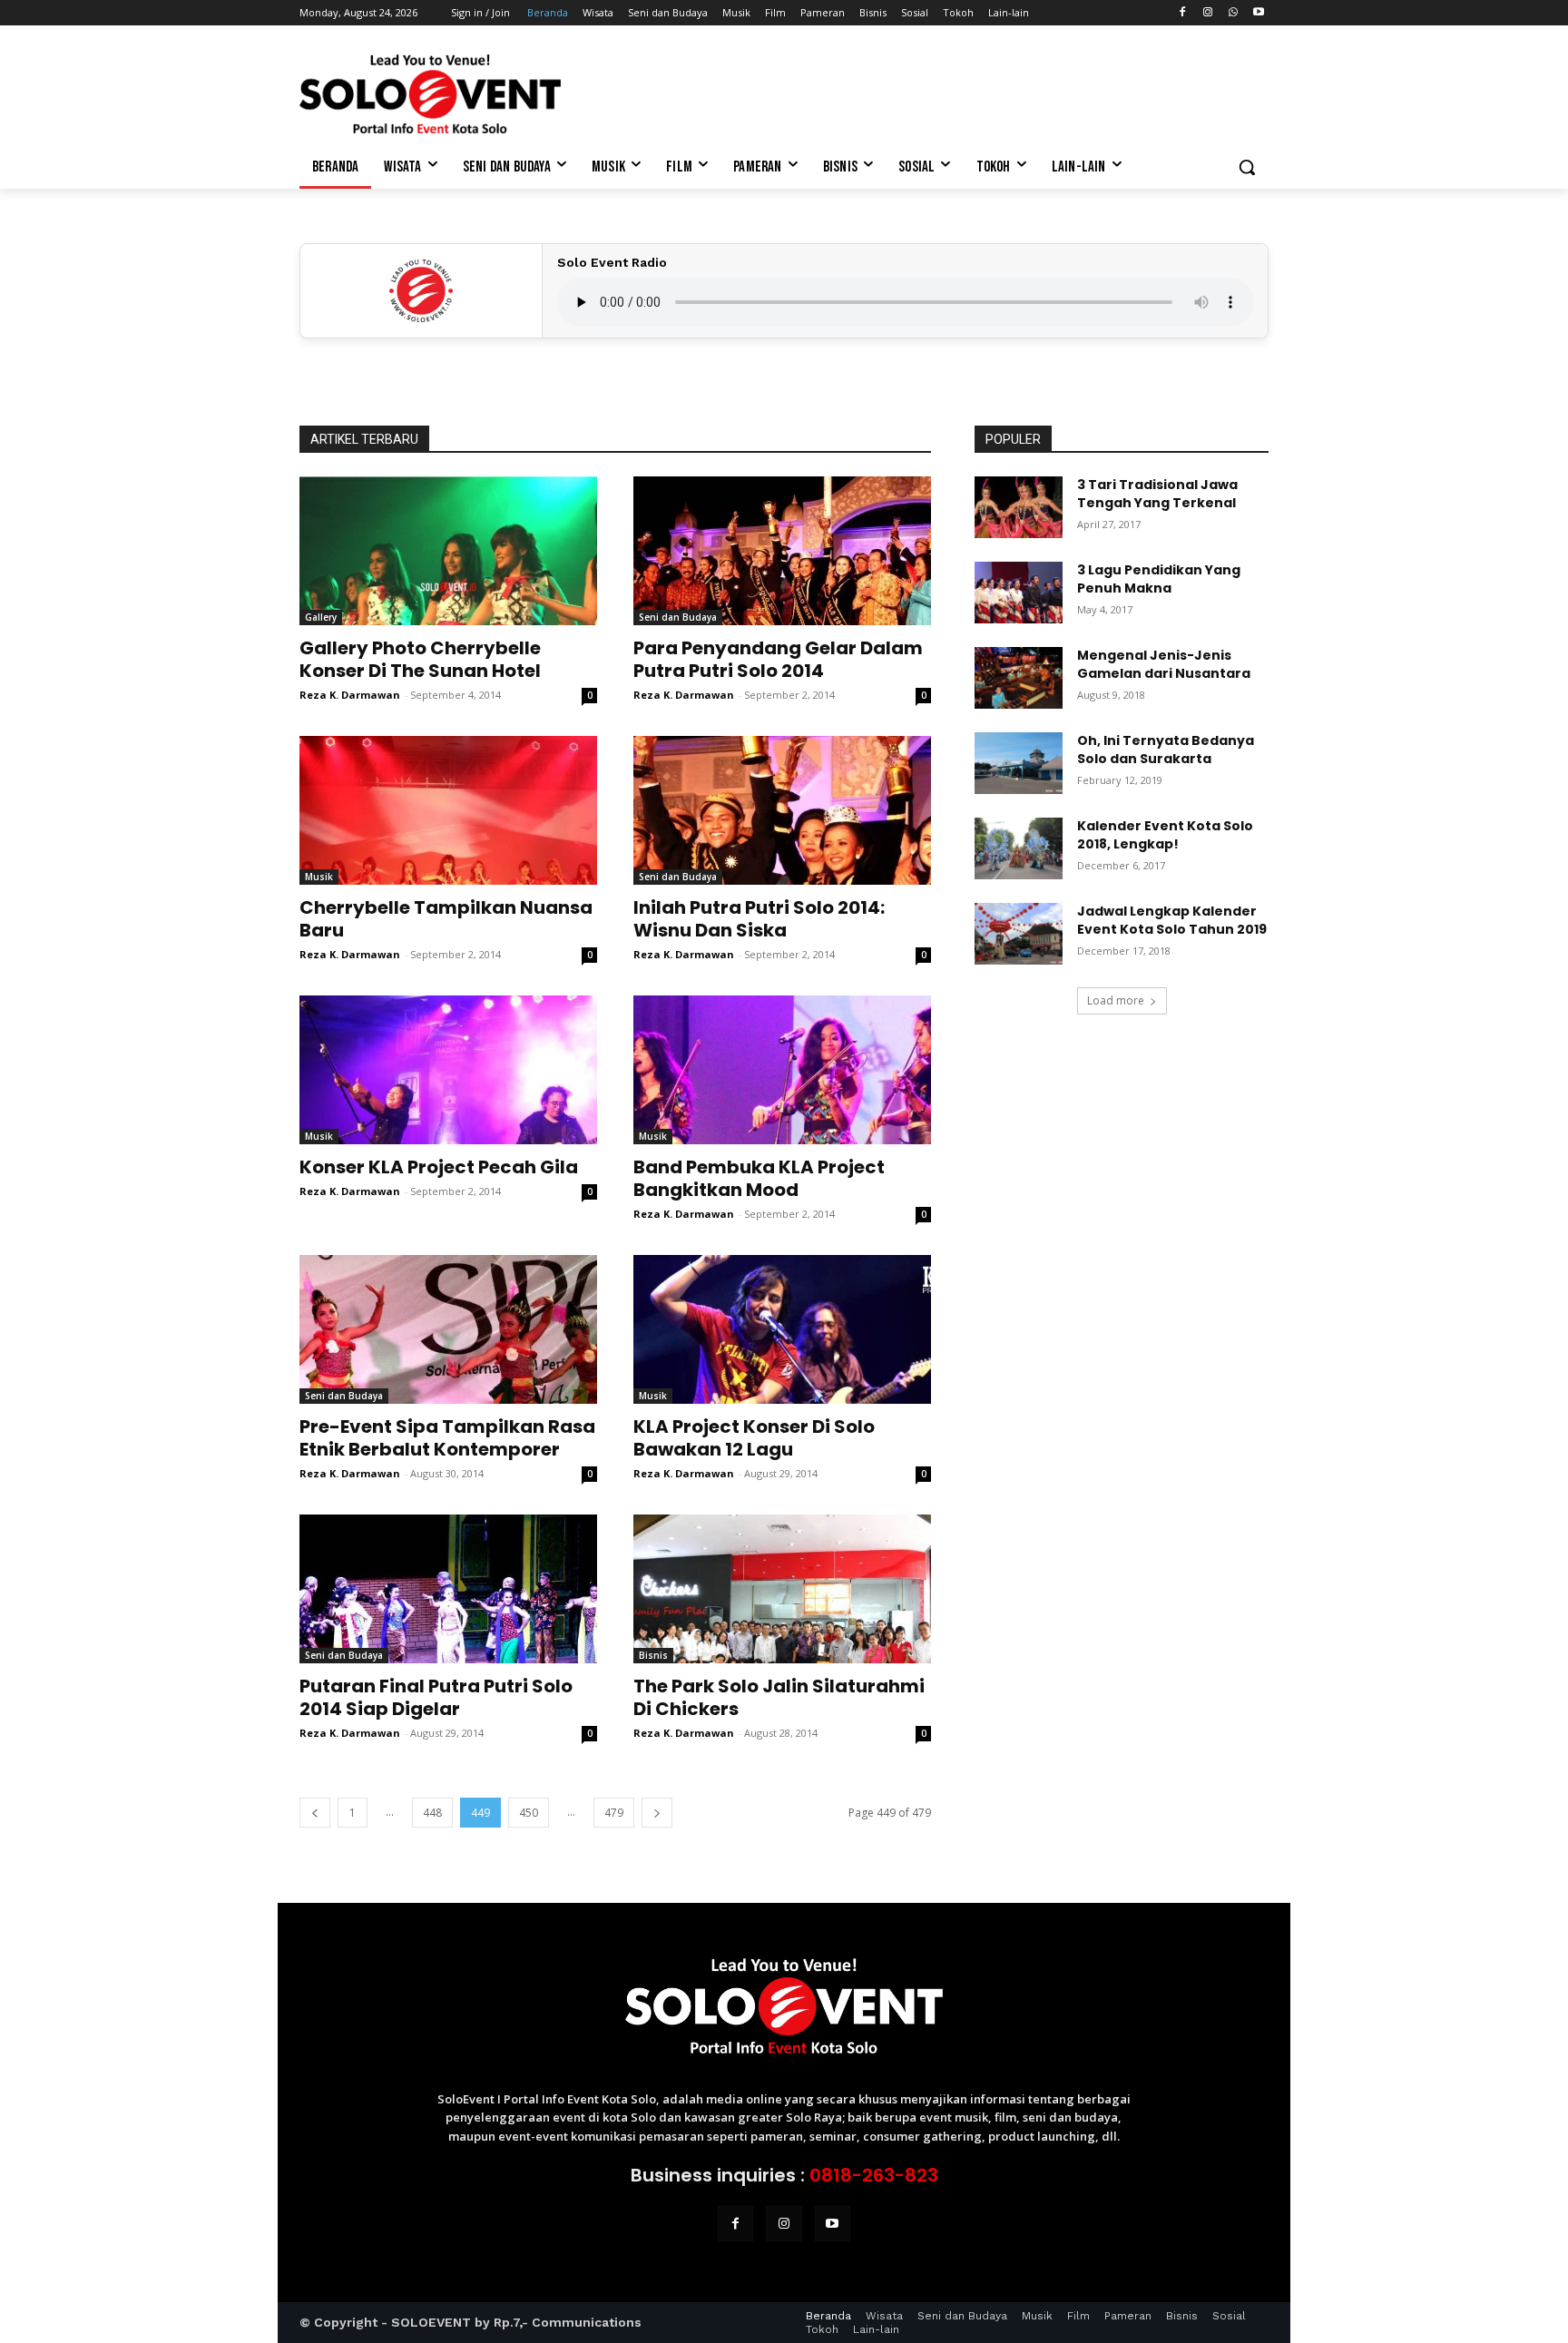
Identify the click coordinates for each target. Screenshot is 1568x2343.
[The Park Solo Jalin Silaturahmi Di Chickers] (782, 1589)
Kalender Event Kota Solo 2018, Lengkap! (1165, 835)
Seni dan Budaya (678, 617)
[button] (1247, 167)
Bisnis (653, 1655)
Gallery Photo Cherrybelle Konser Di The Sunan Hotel (420, 659)
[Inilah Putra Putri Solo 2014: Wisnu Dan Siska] (782, 810)
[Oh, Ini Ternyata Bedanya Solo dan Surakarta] (1019, 763)
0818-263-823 (874, 2175)
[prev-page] (315, 1813)
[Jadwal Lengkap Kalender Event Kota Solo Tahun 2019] (1019, 934)
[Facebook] (1183, 13)
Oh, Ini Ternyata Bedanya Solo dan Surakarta (1166, 750)
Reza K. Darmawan (350, 695)
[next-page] (657, 1813)
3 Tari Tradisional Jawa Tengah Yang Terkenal (1157, 494)
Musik (319, 877)
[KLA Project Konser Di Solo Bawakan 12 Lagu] (782, 1329)
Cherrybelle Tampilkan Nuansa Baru (446, 919)
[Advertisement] (920, 92)
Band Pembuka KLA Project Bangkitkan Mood (759, 1178)
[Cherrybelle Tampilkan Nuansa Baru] (448, 810)
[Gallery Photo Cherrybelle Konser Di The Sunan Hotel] (448, 551)
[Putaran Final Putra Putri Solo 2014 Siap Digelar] (448, 1589)
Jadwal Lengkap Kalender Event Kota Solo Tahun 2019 (1172, 920)
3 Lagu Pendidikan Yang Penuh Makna (1159, 579)
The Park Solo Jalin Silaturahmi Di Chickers (779, 1697)
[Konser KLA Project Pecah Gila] (448, 1070)
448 (432, 1813)
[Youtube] (1258, 13)
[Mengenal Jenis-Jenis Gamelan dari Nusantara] (1019, 678)
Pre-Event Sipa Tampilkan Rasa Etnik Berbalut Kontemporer (447, 1438)
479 (614, 1813)
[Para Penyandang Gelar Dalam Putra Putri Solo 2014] (782, 551)
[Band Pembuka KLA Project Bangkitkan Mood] (782, 1070)
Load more (1116, 1000)
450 (529, 1813)
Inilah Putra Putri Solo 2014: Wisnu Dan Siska (759, 919)
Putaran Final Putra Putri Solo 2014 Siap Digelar (436, 1697)
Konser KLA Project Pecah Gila (439, 1167)
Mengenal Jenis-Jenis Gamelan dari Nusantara (1164, 664)
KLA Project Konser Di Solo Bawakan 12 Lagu (754, 1438)
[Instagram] (1208, 13)
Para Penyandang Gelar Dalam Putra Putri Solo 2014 (778, 659)
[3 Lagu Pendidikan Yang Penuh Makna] (1019, 593)
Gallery (321, 617)
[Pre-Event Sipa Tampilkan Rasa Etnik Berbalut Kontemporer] (448, 1329)
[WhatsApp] (1233, 13)
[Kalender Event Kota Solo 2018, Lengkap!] (1019, 848)
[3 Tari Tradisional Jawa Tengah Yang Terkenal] (1019, 507)
